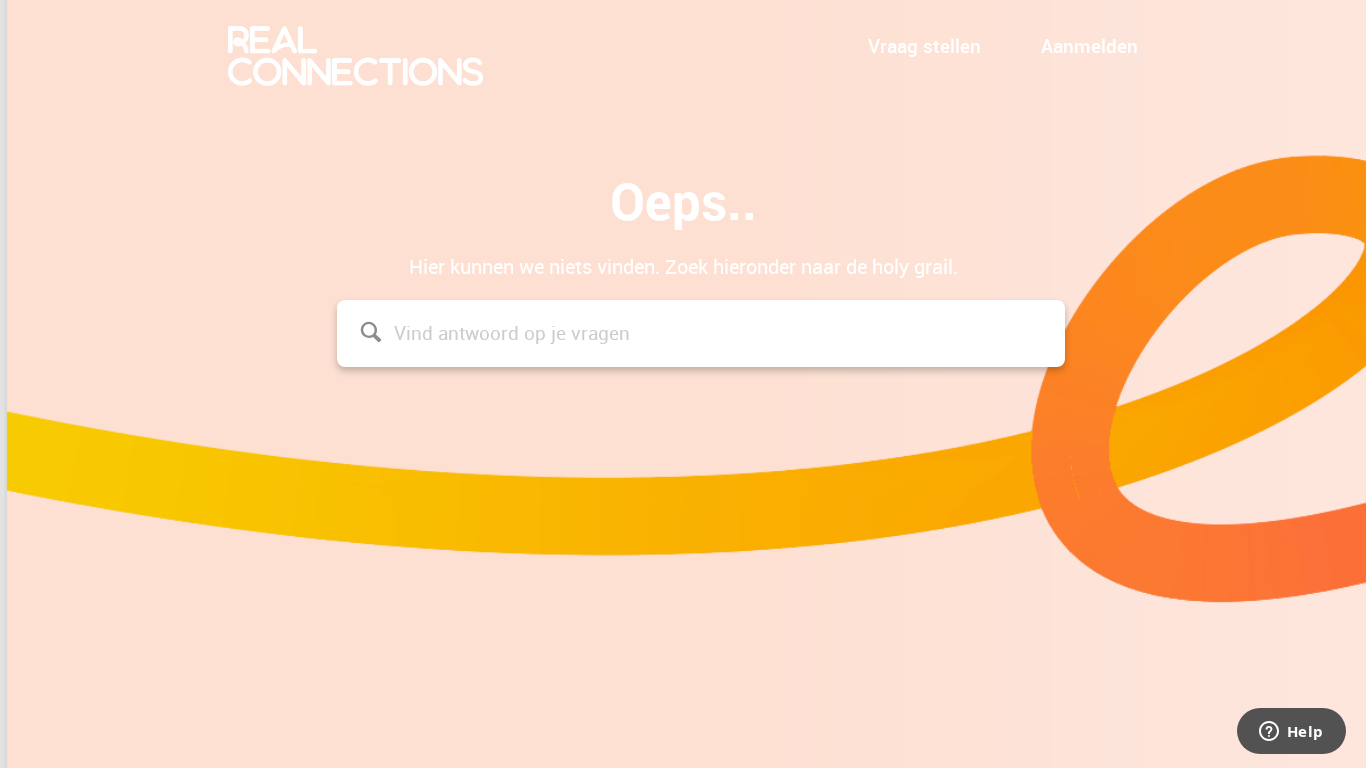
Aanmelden (1089, 46)
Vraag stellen (924, 46)
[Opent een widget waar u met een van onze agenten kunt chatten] (1291, 733)
